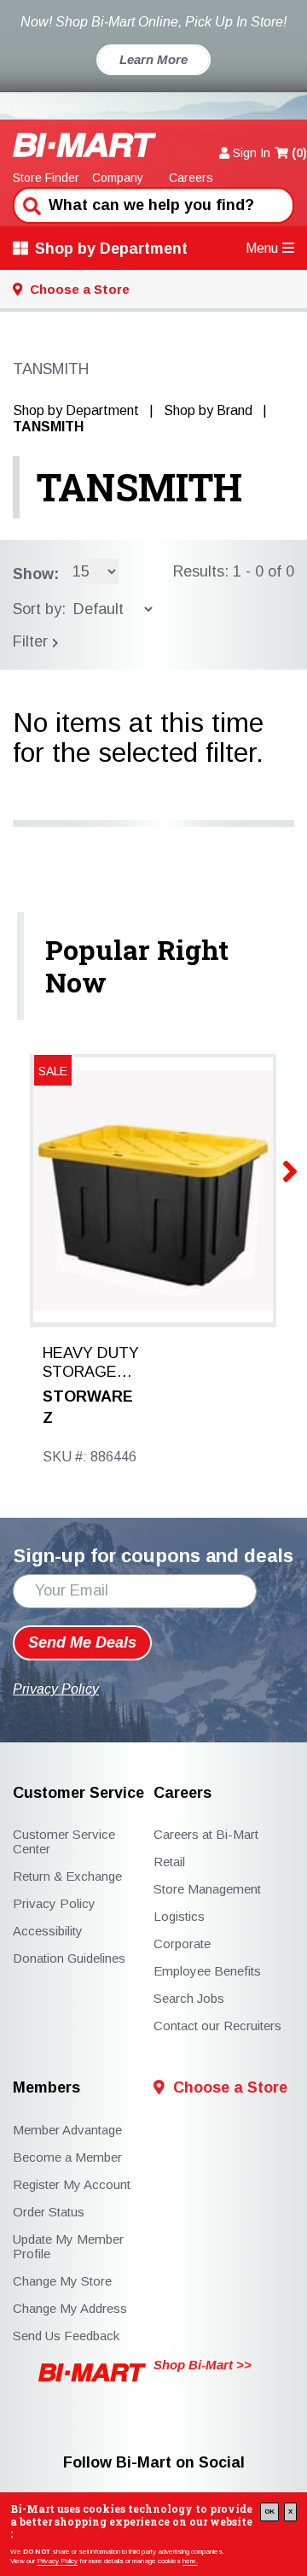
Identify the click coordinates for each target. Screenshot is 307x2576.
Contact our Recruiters (217, 2026)
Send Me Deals (82, 1642)
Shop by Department (111, 249)
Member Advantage (67, 2130)
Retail (169, 1862)
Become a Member (67, 2157)
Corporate (182, 1944)
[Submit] (30, 204)
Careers (191, 178)
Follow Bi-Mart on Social (154, 2463)
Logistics (179, 1916)
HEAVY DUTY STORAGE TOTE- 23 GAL (91, 1363)
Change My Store (62, 2281)
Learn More (153, 59)
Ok (269, 2512)
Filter (32, 641)
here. (190, 2561)
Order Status (49, 2212)
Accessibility (48, 1931)
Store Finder (46, 178)
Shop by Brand (208, 410)
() (299, 153)
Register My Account (72, 2184)
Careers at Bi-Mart (206, 1834)
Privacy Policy (57, 2561)
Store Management (207, 1889)
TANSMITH (139, 487)
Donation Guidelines (69, 1958)
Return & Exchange (67, 1876)
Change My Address (70, 2308)
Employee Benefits (207, 1971)
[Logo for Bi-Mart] (85, 145)
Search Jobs (189, 1998)
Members (46, 2088)
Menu (262, 248)
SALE (53, 1071)
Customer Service (78, 1793)
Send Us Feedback (66, 2336)
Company (118, 178)
